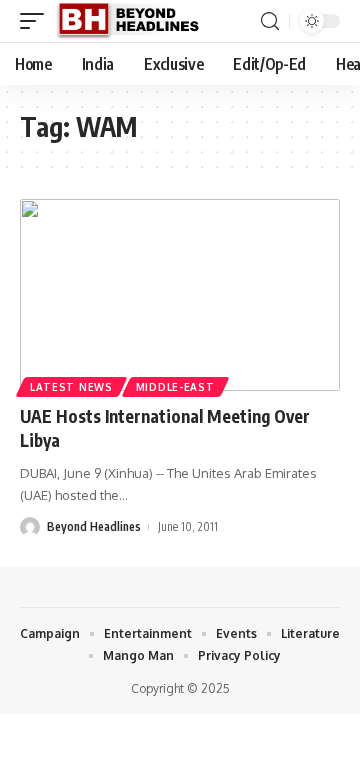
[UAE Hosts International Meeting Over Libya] (180, 295)
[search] (270, 21)
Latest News (71, 387)
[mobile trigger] (37, 21)
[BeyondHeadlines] (135, 21)
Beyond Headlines (94, 526)
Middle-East (175, 387)
